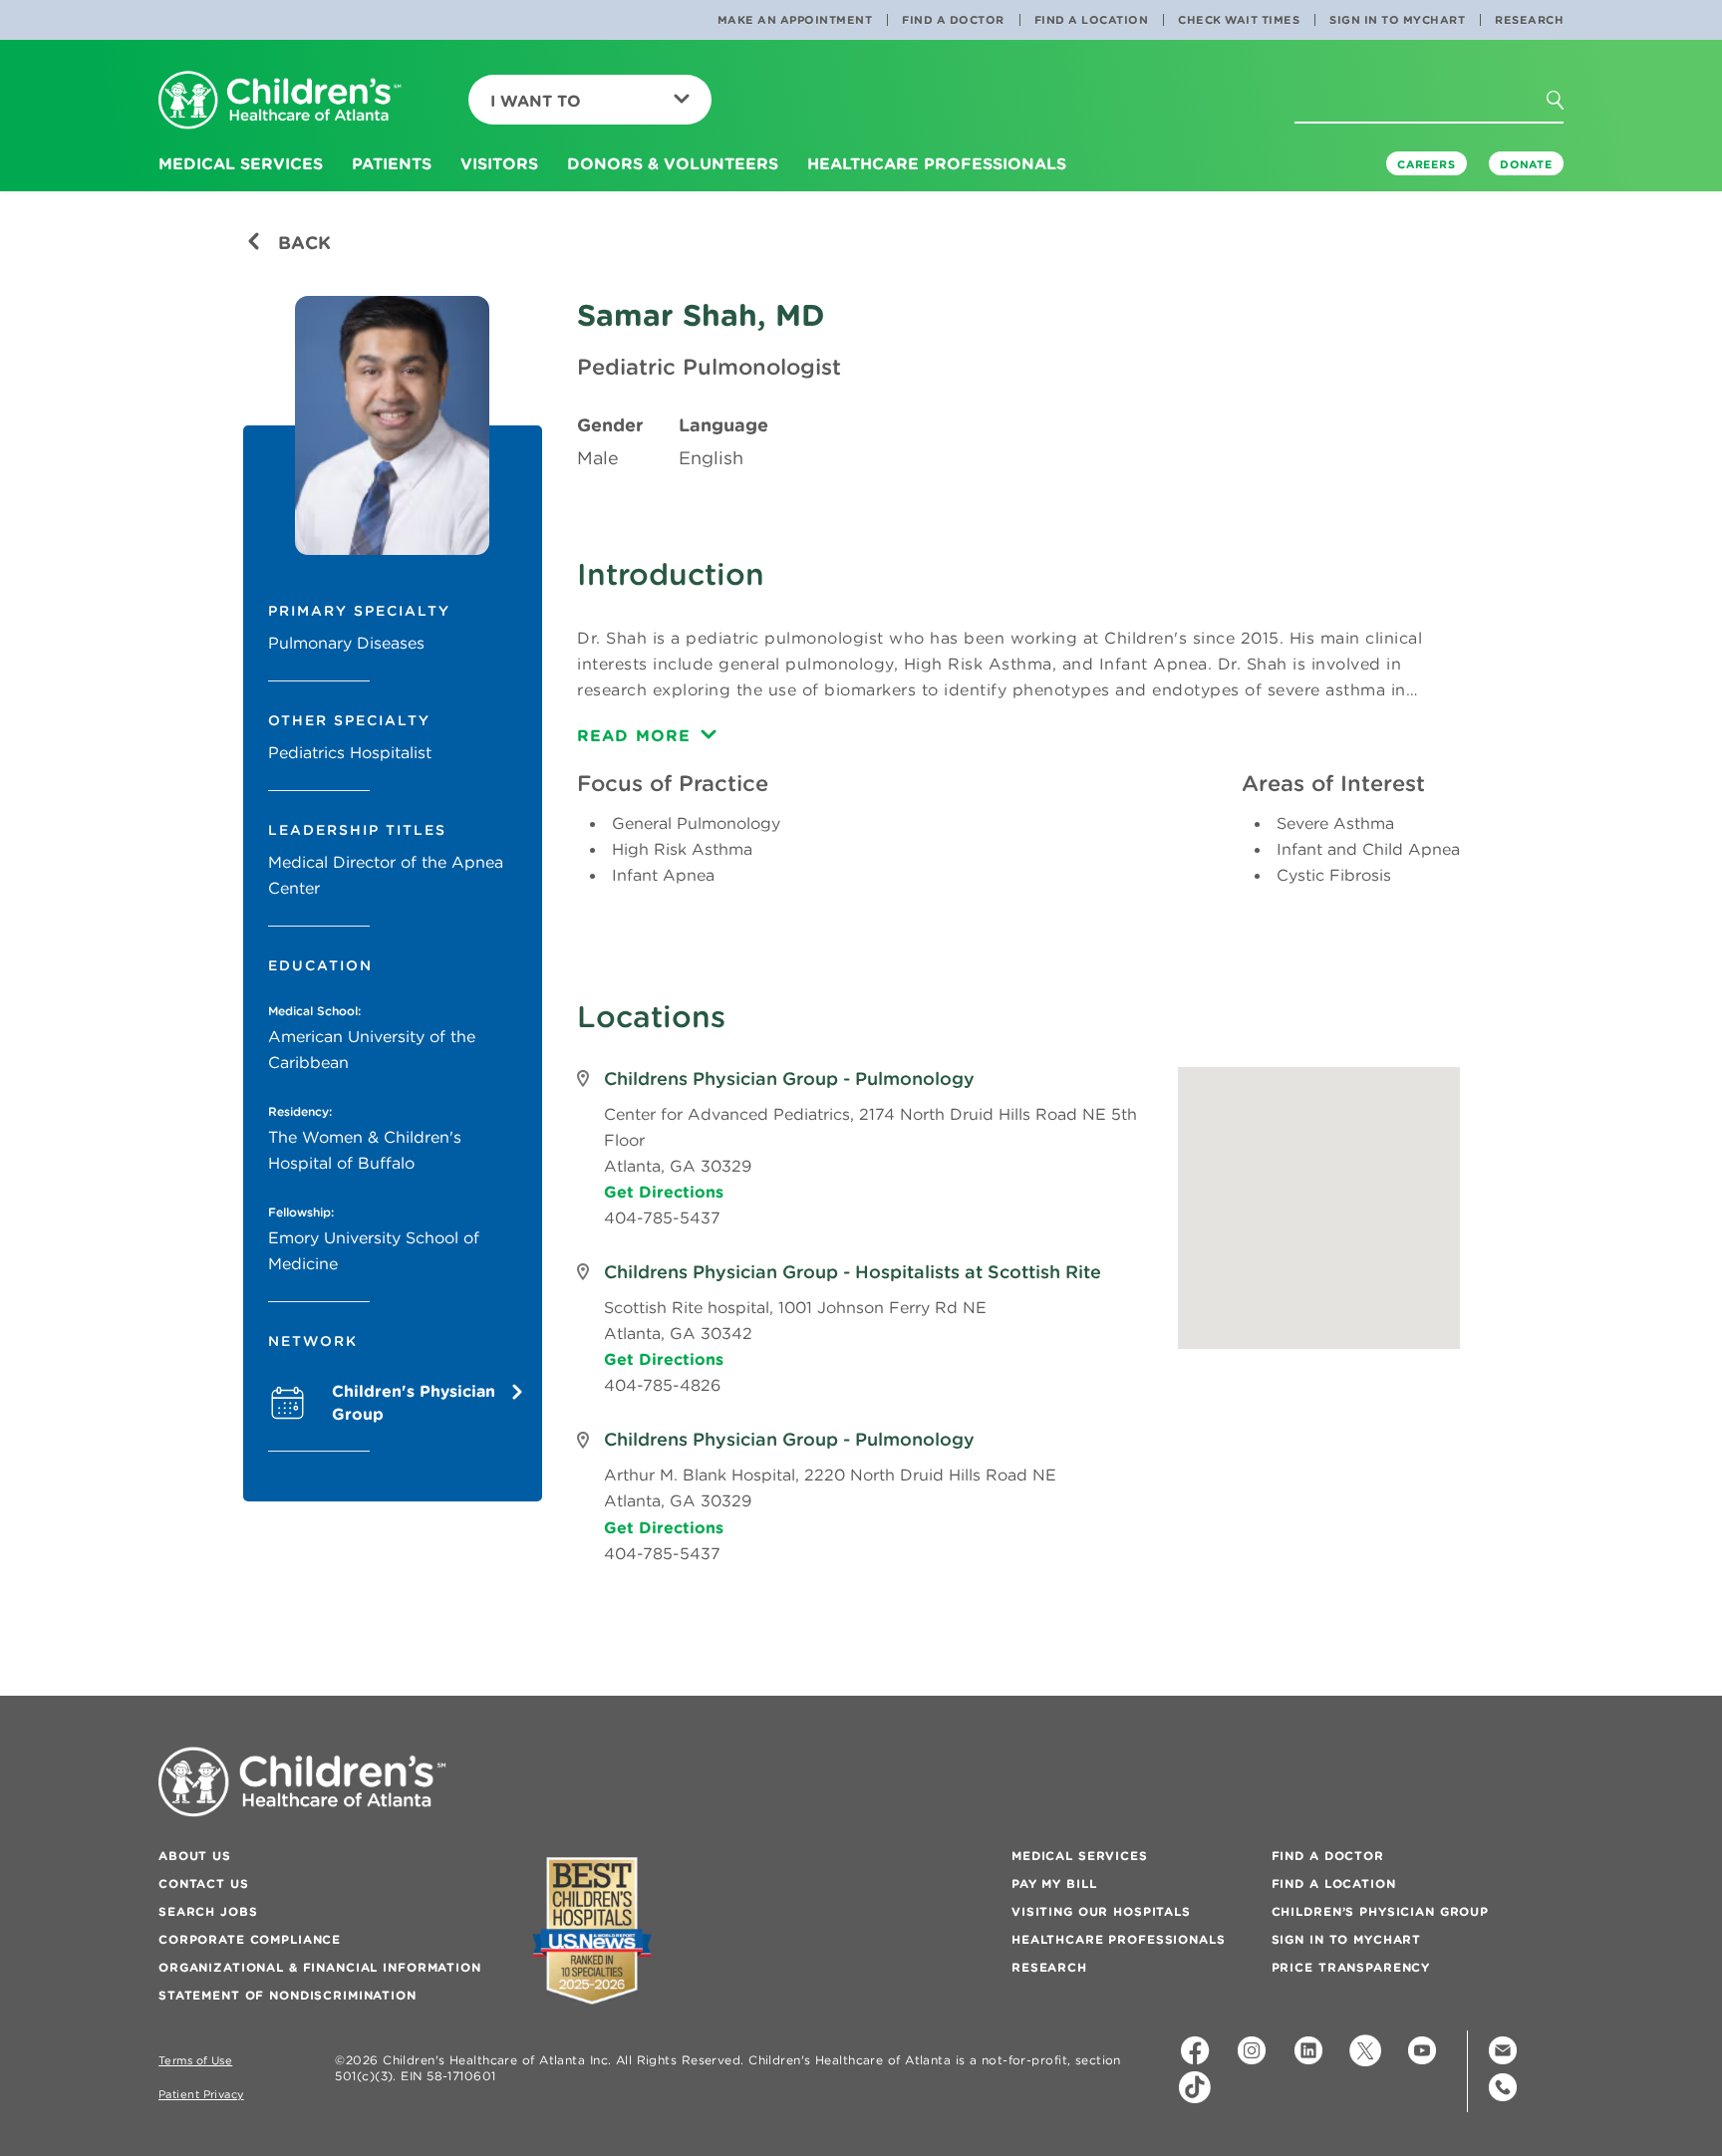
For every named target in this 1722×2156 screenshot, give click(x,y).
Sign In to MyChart (1397, 20)
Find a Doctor (953, 20)
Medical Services (1080, 1856)
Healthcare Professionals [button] (937, 163)
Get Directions (664, 1192)
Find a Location (1092, 20)
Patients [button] (392, 163)
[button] (1573, 138)
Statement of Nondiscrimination (287, 1995)
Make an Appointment (795, 20)
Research (1529, 20)
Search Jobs (208, 1911)
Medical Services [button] (241, 163)
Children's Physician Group (414, 1402)
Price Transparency (1351, 1967)
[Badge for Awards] (592, 1930)
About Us (195, 1856)
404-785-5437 (662, 1217)
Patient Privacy (201, 2095)
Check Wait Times (1239, 20)
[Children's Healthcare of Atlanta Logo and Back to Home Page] (280, 101)
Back (302, 243)
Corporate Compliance (250, 1939)
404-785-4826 (662, 1385)
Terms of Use (195, 2061)
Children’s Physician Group (1380, 1911)
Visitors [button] (499, 163)
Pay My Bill (1054, 1884)
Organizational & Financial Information (320, 1967)
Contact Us (204, 1884)
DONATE (1526, 164)
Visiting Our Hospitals (1101, 1911)
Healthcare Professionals (1119, 1939)
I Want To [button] (536, 101)
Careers (1427, 164)
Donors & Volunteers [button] (673, 163)
